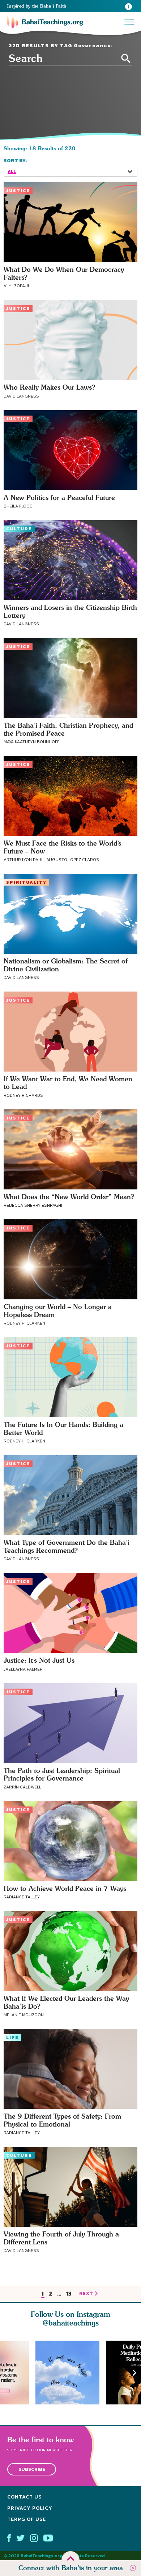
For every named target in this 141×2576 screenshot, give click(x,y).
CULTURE (19, 529)
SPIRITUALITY (26, 882)
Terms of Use (27, 2519)
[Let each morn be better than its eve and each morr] (71, 2373)
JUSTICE (18, 191)
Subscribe (32, 2469)
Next (134, 2373)
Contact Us (24, 2497)
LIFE (12, 2038)
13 (69, 2294)
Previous (7, 2373)
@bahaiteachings (71, 2323)
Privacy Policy (30, 2508)
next (86, 2294)
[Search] (126, 59)
